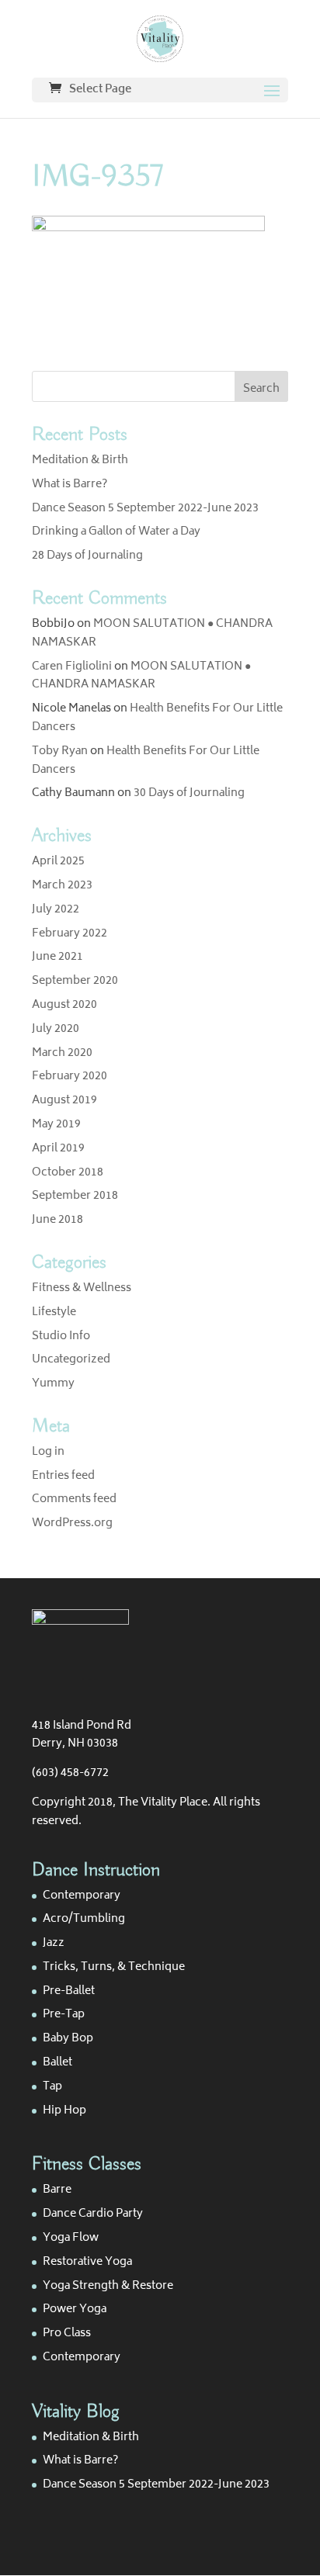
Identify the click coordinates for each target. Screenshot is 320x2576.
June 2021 (57, 957)
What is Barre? (70, 485)
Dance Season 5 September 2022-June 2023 (145, 509)
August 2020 (64, 1005)
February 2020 (70, 1077)
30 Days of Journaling (189, 793)
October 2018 (68, 1173)
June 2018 (57, 1220)
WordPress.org (72, 1523)
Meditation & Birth (80, 460)
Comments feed (74, 1499)
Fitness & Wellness (82, 1288)
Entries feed (63, 1476)
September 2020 (75, 981)
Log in (48, 1452)
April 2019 (58, 1149)
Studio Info (61, 1336)
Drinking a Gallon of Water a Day (116, 532)
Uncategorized (71, 1360)
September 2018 (75, 1196)
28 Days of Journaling (87, 556)
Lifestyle (54, 1312)
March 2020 (62, 1053)
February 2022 (70, 934)
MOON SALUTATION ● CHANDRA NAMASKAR (152, 634)
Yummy (53, 1384)
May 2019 (56, 1125)
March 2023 (62, 886)
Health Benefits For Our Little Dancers (157, 718)
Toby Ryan (60, 751)
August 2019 (64, 1101)
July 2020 (56, 1029)
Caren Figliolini (72, 667)
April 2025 (58, 862)
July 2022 (56, 910)
